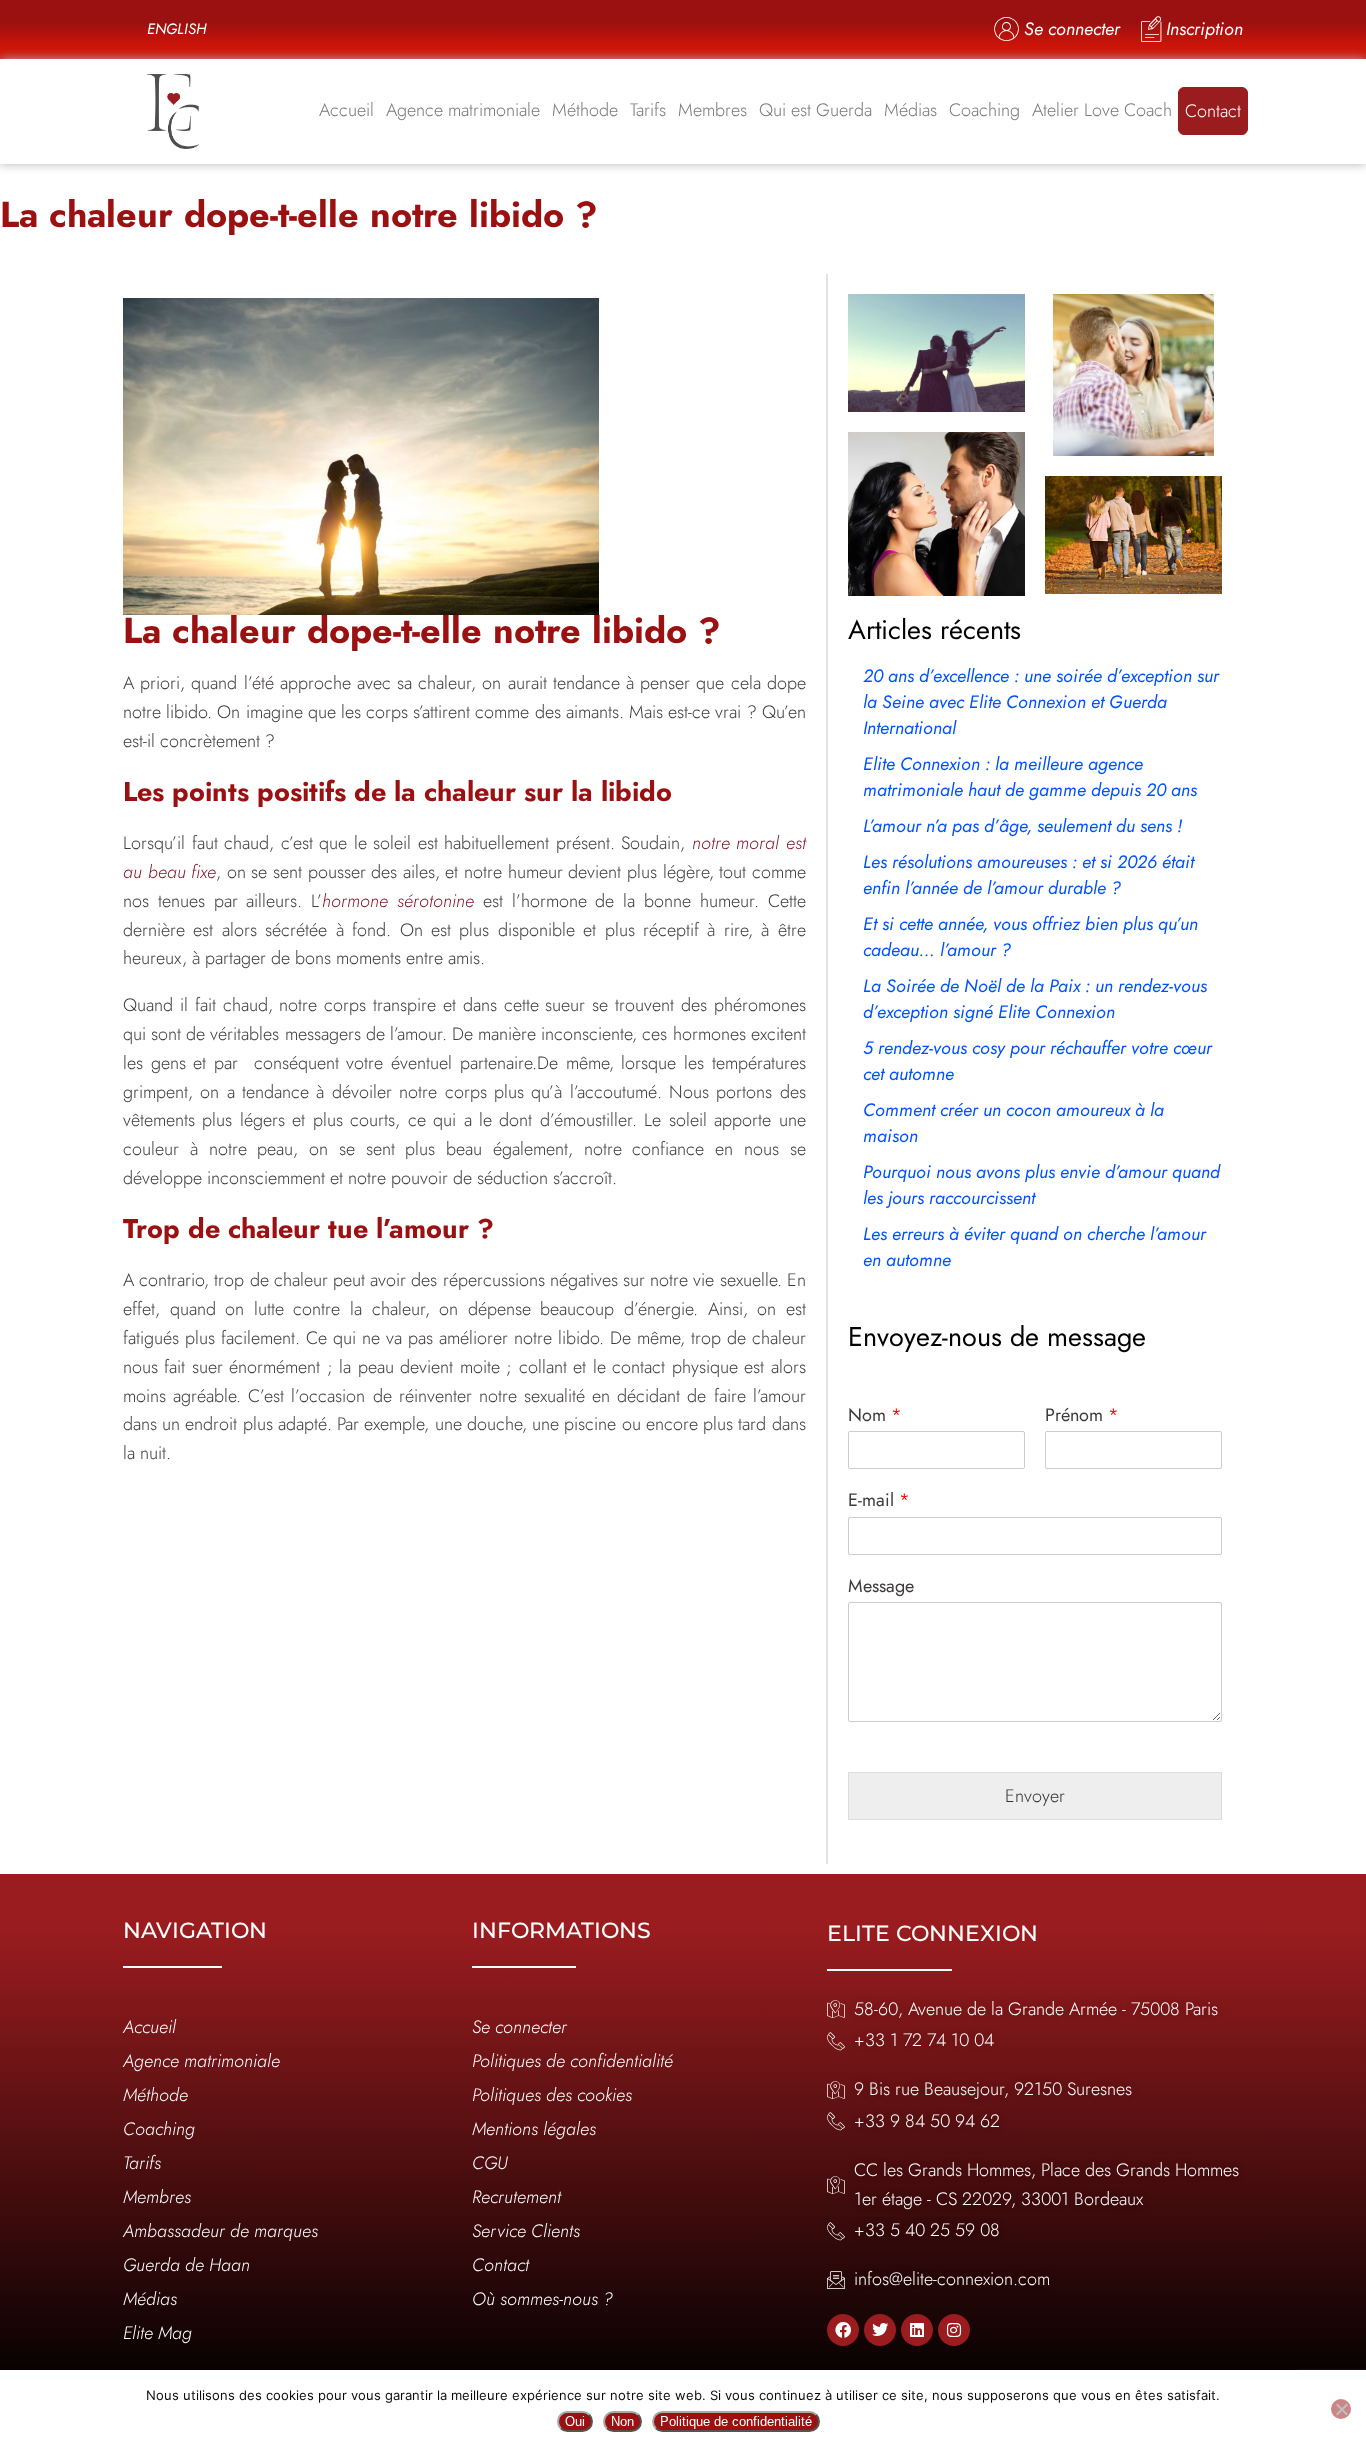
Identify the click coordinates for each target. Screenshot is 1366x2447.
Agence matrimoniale (463, 110)
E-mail (879, 1500)
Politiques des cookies (552, 2095)
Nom (875, 1415)
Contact (1213, 111)
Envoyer (1035, 1796)
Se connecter (519, 2027)
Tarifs (648, 110)
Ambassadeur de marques (220, 2231)
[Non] (1341, 2409)
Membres (712, 110)
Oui (575, 2421)
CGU (490, 2163)
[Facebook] (843, 2330)
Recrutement (516, 2197)
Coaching (984, 110)
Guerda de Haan (186, 2265)
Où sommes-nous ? (542, 2299)
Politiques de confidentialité (572, 2061)
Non (622, 2421)
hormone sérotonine (398, 901)
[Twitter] (880, 2330)
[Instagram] (954, 2330)
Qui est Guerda (815, 110)
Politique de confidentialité (736, 2421)
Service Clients (526, 2231)
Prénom (1082, 1415)
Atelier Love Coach (1102, 110)
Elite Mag (157, 2333)
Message (881, 1586)
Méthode (585, 110)
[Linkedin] (917, 2330)
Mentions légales (534, 2129)
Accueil (346, 110)
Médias (910, 110)
